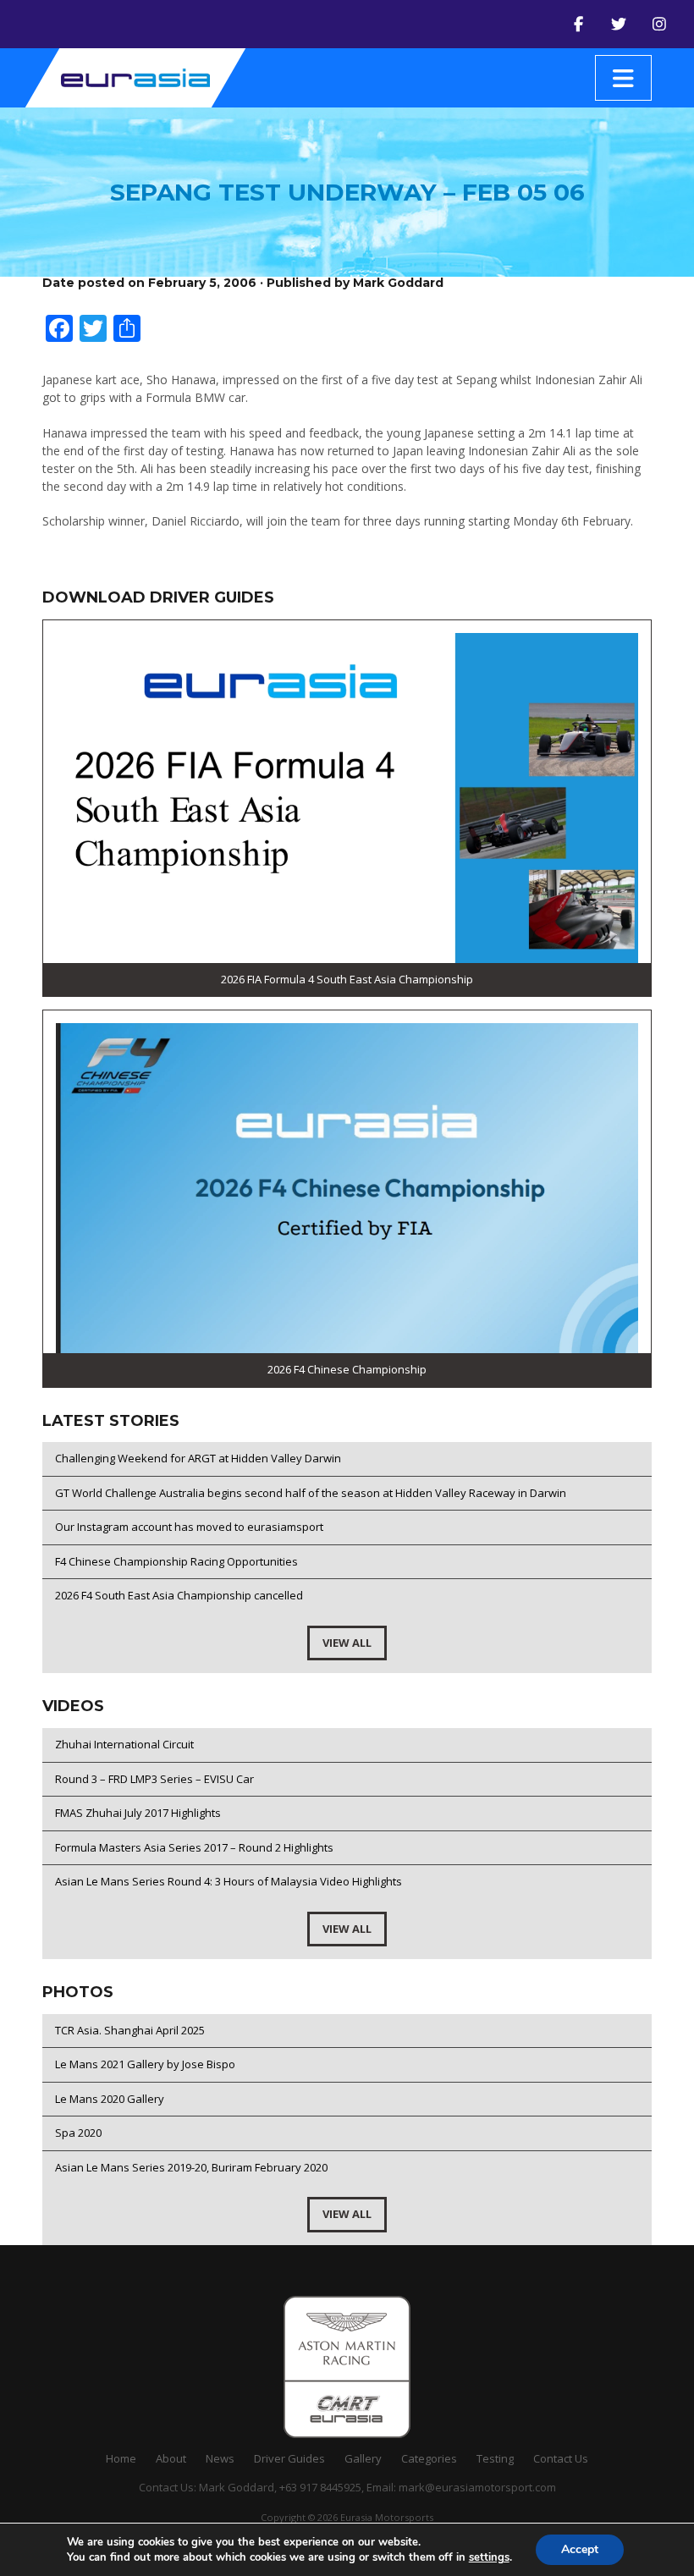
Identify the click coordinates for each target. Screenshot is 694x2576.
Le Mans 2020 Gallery (110, 2099)
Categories (429, 2458)
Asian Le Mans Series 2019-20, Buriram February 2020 (191, 2167)
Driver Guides (289, 2458)
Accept (580, 2549)
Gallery (363, 2458)
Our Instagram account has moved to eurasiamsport (189, 1527)
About (171, 2458)
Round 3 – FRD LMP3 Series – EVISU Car (154, 1779)
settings (489, 2557)
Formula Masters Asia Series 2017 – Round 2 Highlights (194, 1847)
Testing (495, 2458)
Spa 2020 (78, 2133)
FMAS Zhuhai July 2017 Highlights (138, 1813)
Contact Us (561, 2458)
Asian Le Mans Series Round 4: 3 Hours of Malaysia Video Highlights (229, 1881)
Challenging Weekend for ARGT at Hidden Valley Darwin (198, 1458)
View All (347, 1643)
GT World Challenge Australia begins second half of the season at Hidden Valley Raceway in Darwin (311, 1493)
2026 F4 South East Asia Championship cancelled (179, 1595)
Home (121, 2458)
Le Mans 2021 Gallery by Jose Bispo (145, 2064)
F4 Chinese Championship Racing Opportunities (176, 1561)
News (220, 2458)
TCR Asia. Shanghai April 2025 (130, 2030)
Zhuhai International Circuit (124, 1744)
